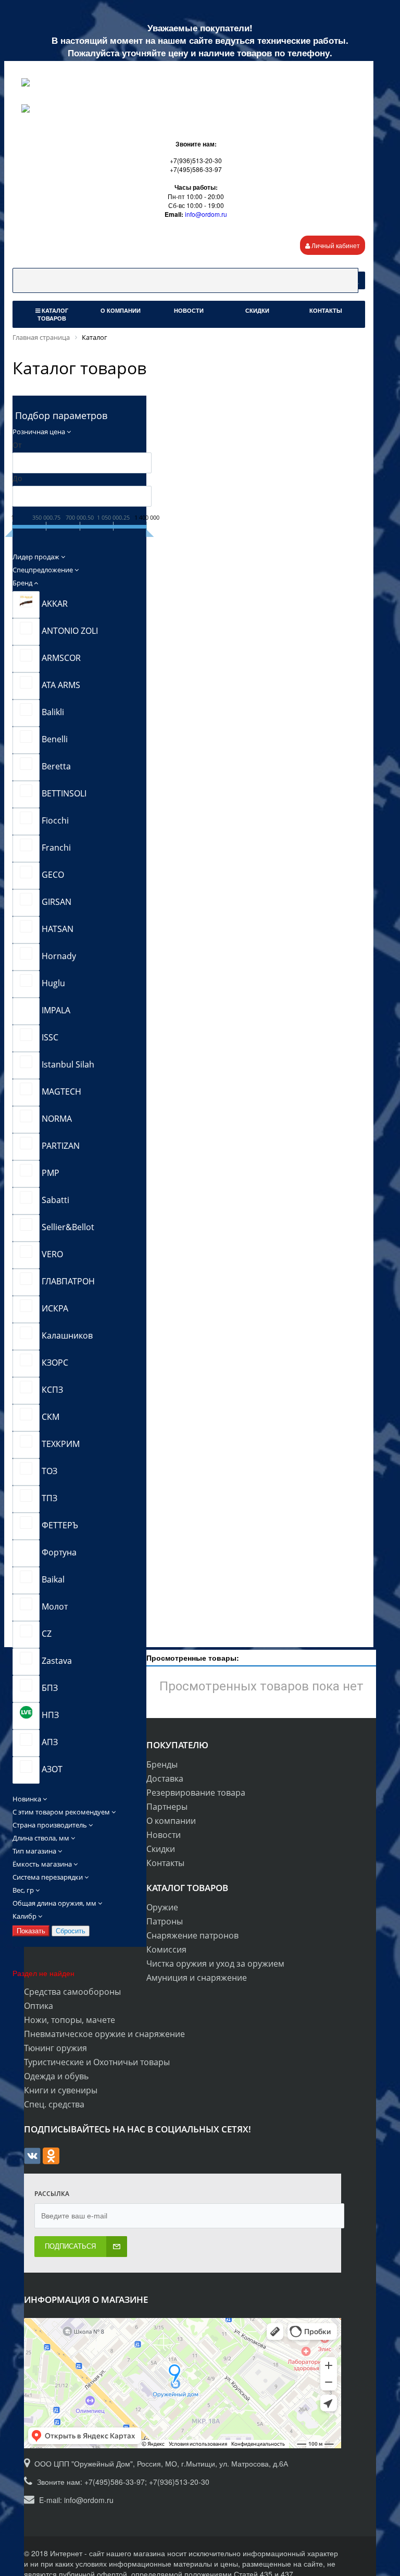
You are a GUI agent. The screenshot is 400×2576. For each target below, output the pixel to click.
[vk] (32, 2161)
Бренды (162, 1764)
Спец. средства (54, 2104)
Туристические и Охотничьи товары (97, 2062)
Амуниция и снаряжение (197, 1978)
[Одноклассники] (51, 2161)
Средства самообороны (72, 1992)
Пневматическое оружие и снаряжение (104, 2034)
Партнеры (167, 1807)
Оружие (162, 1907)
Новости (164, 1835)
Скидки (161, 1849)
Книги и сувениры (61, 2090)
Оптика (39, 2006)
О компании (171, 1821)
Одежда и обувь (56, 2076)
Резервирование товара (196, 1793)
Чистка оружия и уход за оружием (215, 1964)
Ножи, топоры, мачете (70, 2020)
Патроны (165, 1921)
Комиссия (166, 1949)
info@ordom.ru (206, 214)
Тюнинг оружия (55, 2048)
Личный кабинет (335, 245)
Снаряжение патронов (192, 1935)
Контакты (165, 1863)
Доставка (165, 1778)
